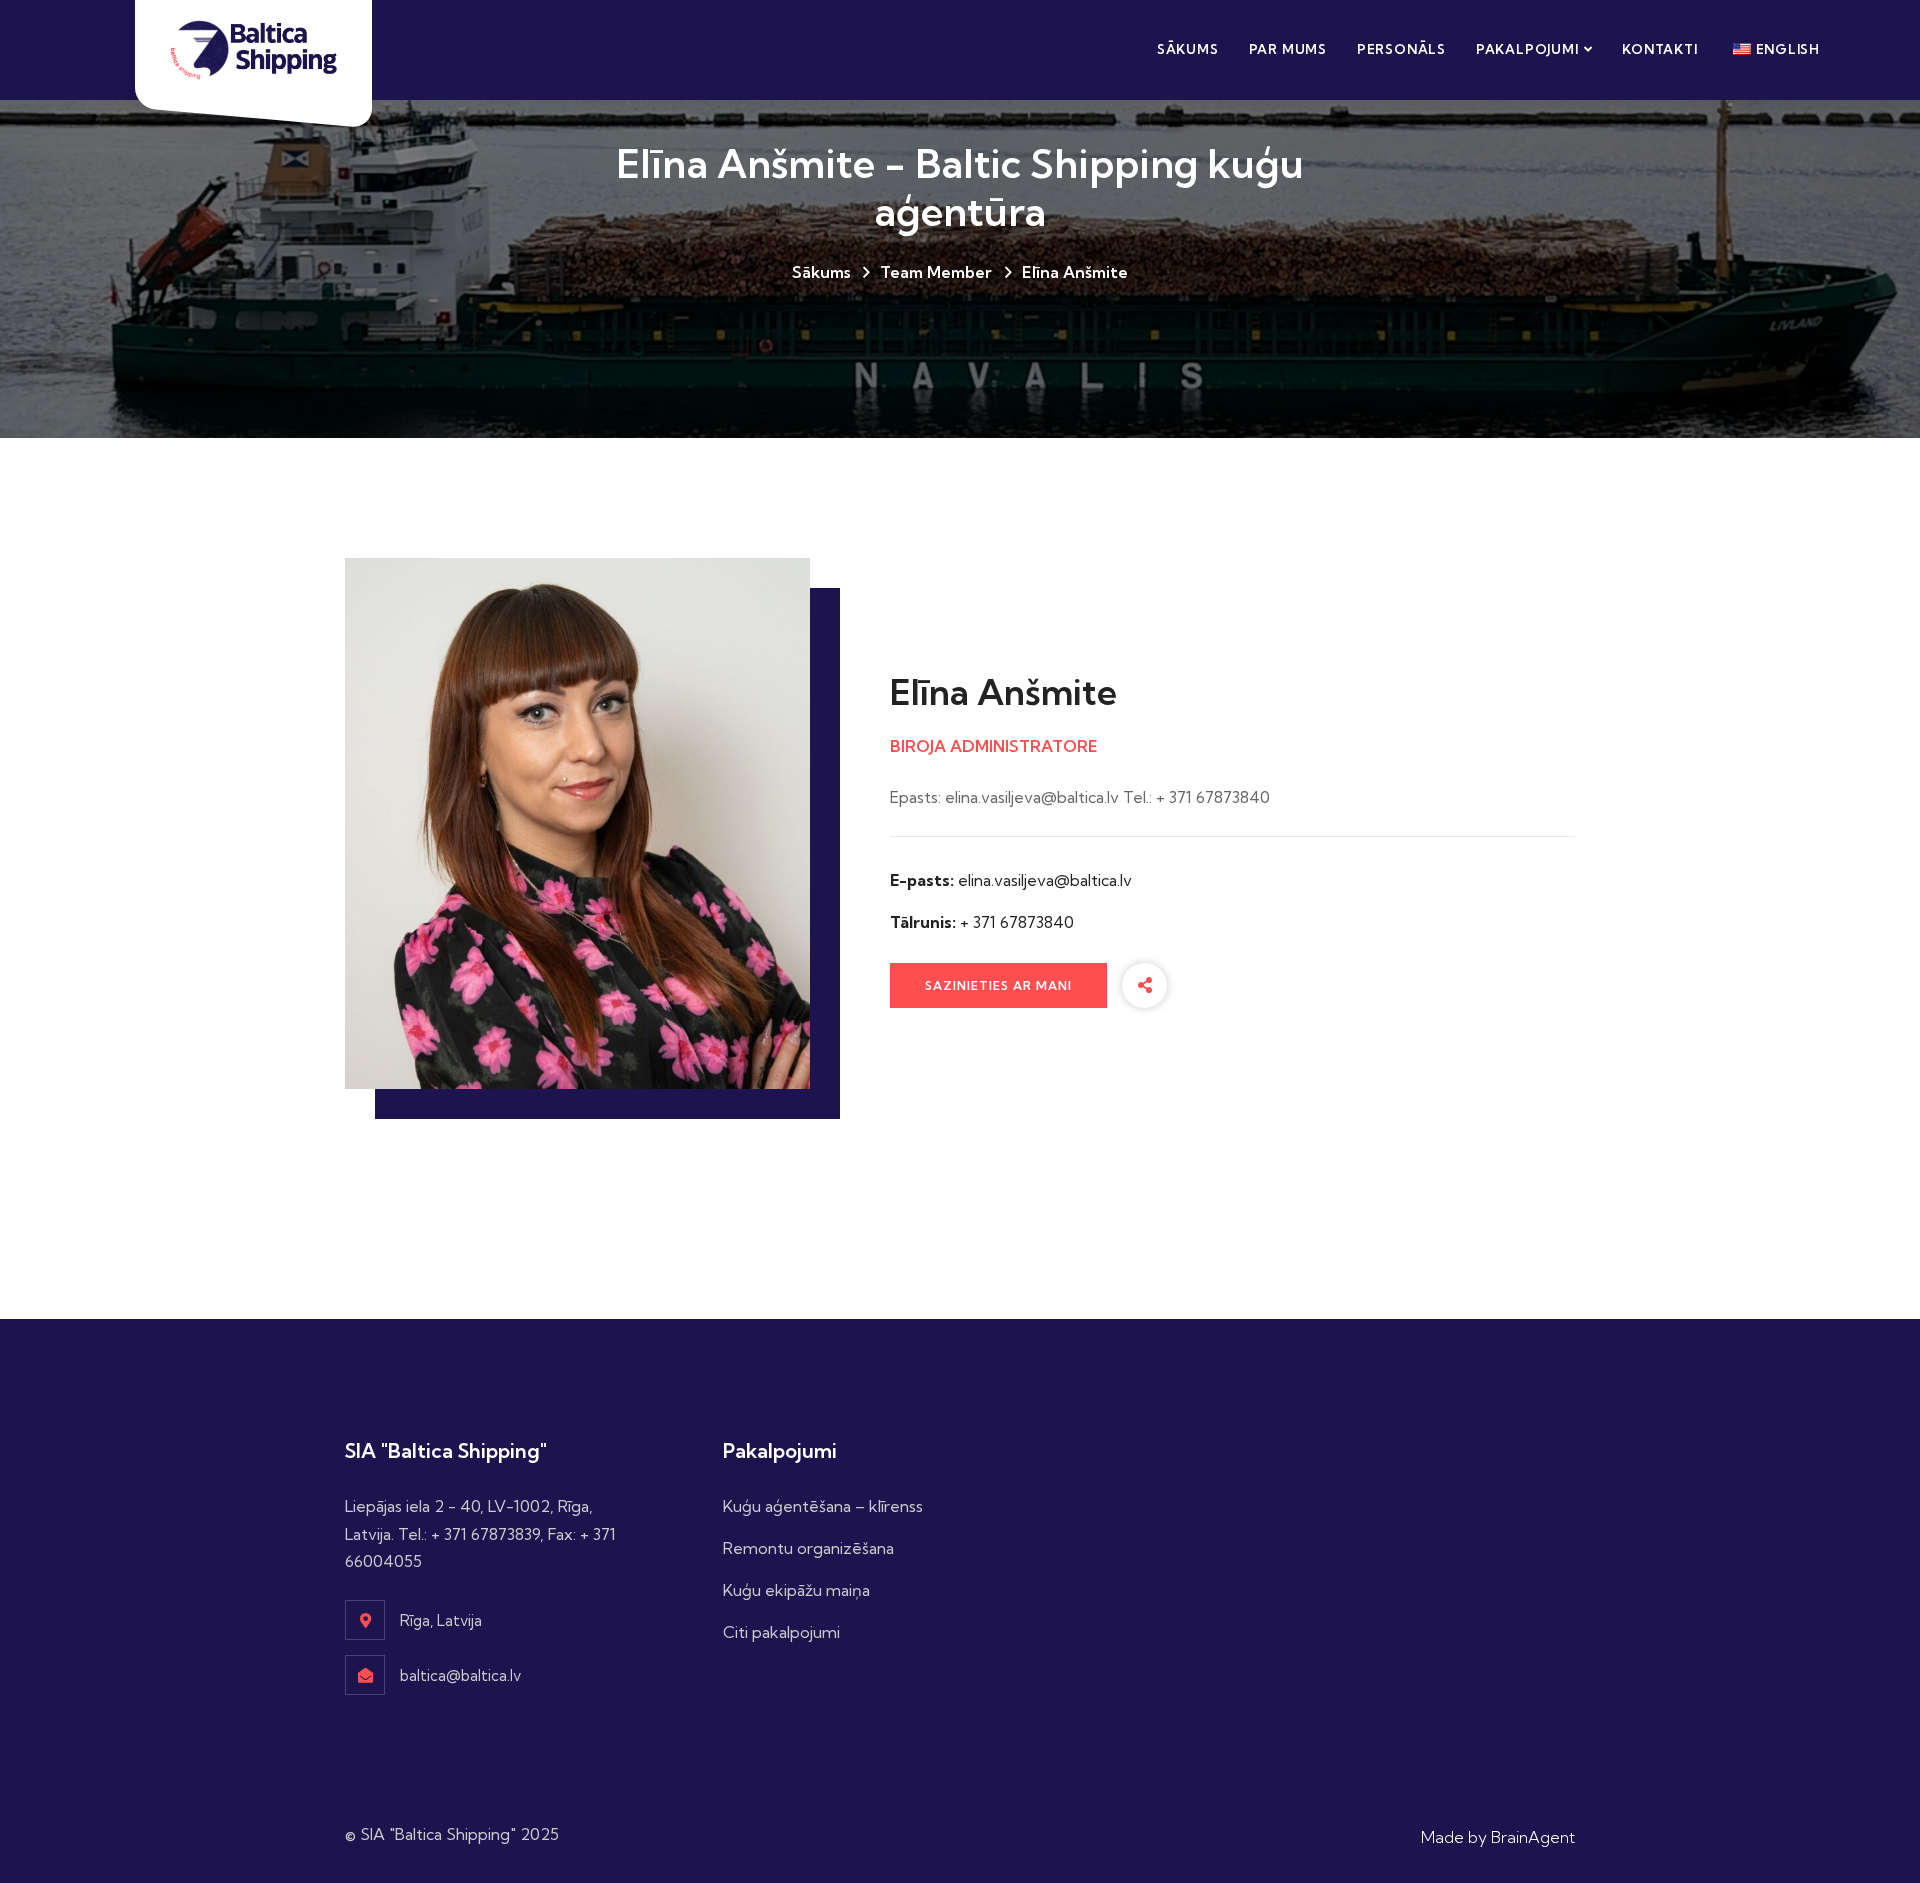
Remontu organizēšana (808, 1548)
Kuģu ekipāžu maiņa (796, 1590)
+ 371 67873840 (1017, 922)
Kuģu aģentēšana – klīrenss (823, 1506)
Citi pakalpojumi (781, 1632)
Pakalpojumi (1527, 49)
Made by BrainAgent (1498, 1837)
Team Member (936, 272)
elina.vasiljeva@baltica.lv (1045, 880)
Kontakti (1659, 49)
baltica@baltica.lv (460, 1675)
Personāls (1401, 49)
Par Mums (1288, 49)
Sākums (1188, 49)
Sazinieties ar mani (998, 985)
